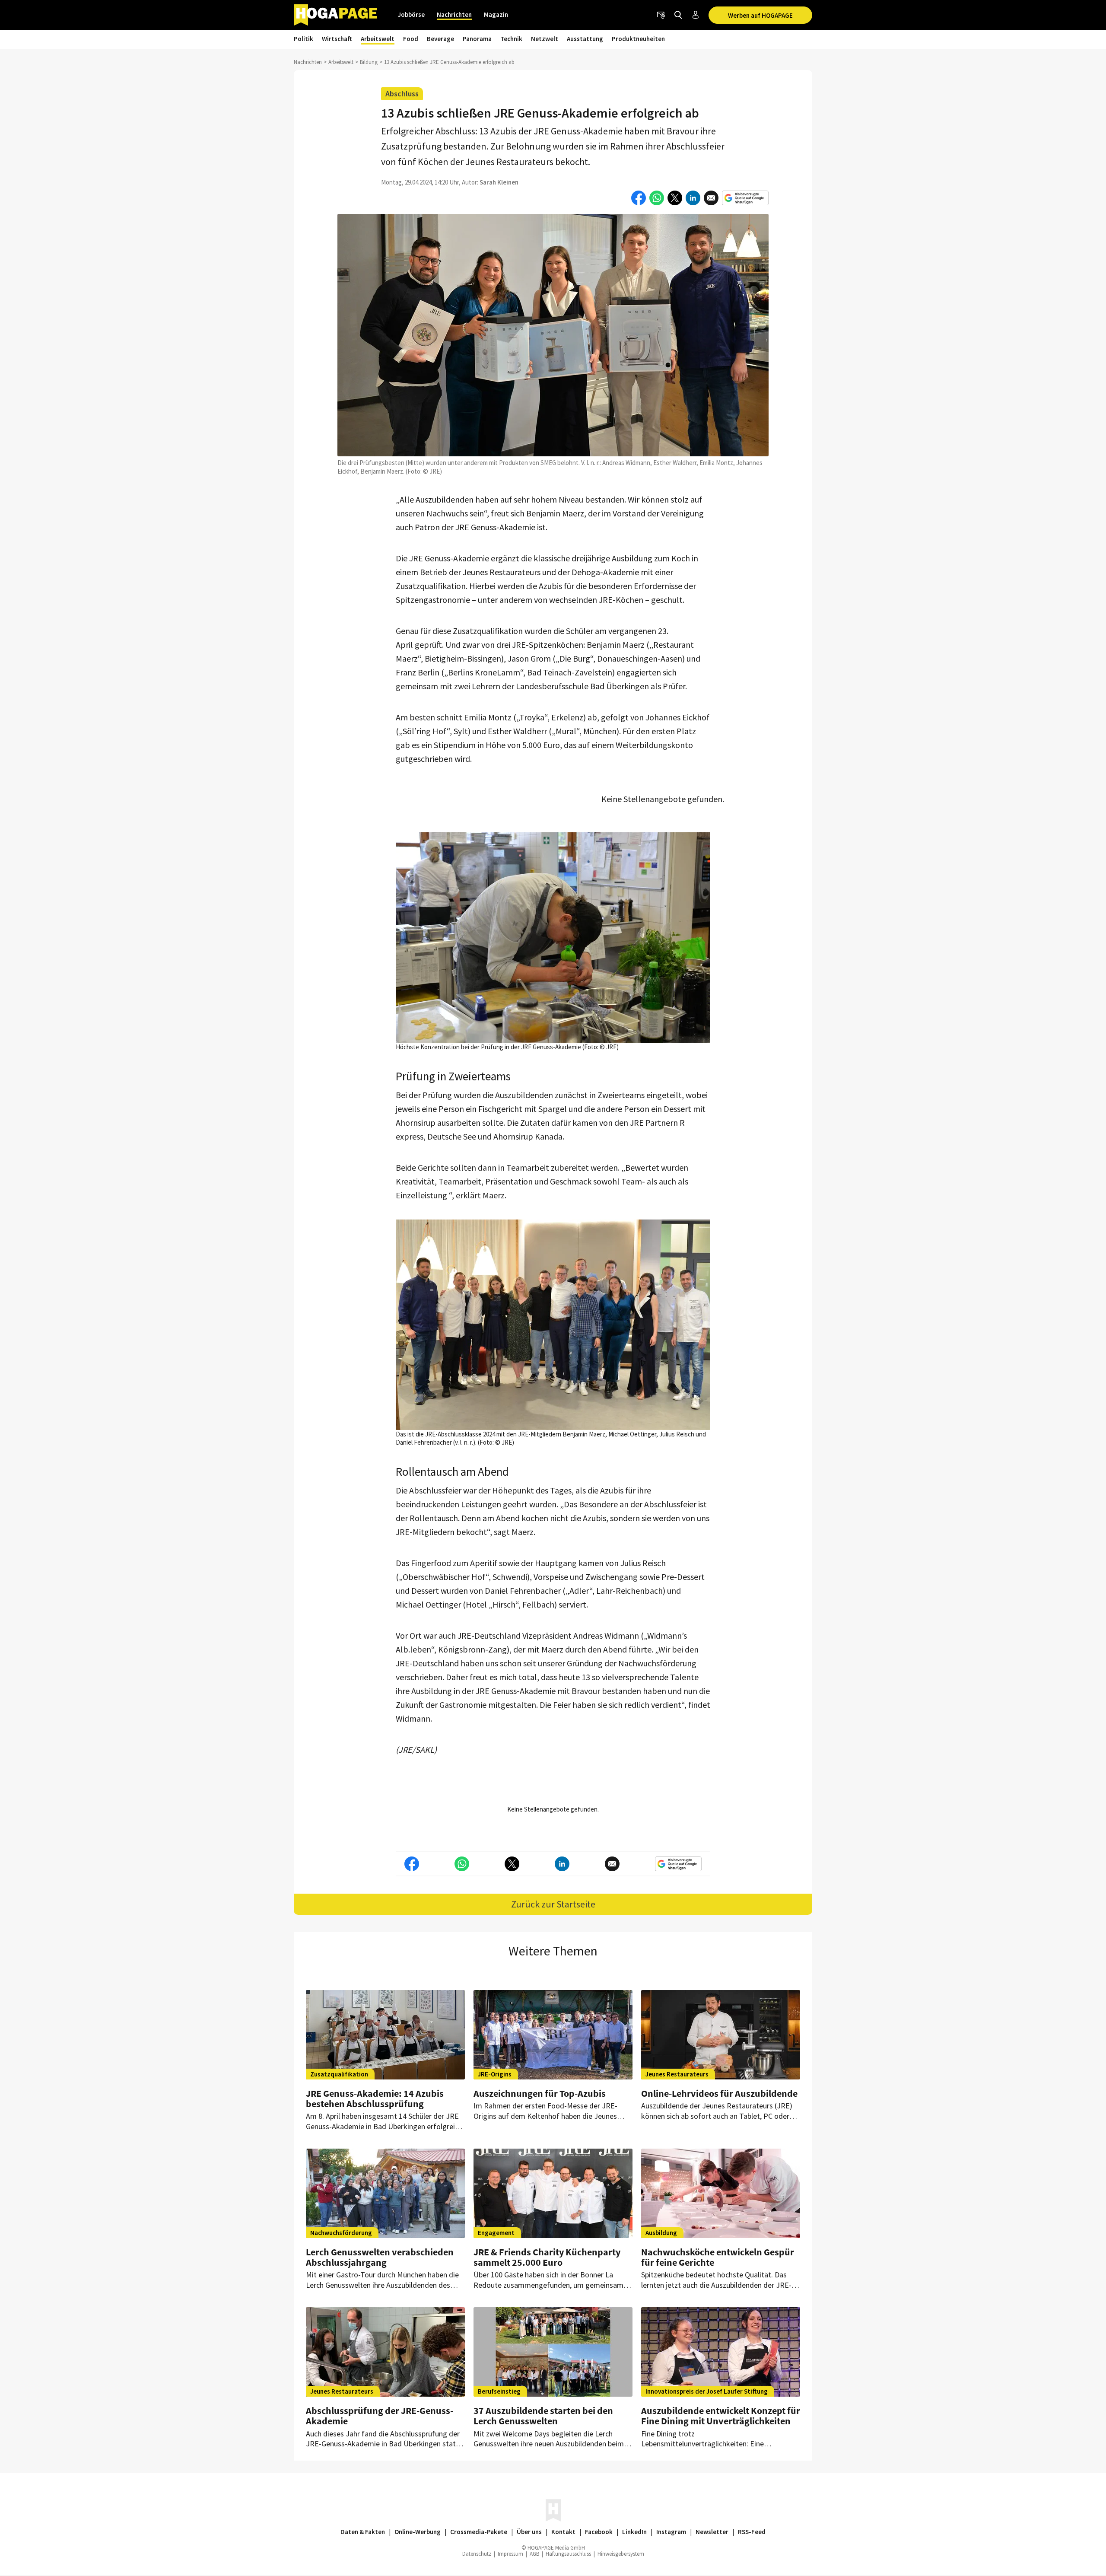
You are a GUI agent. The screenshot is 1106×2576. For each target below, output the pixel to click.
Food (411, 39)
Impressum (510, 2554)
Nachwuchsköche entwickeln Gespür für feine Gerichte (718, 2257)
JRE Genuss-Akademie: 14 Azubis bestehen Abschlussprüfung (375, 2098)
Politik (304, 39)
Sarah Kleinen (499, 182)
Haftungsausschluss (568, 2554)
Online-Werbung (418, 2532)
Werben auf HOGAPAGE (760, 15)
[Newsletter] (661, 15)
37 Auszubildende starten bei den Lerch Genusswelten (543, 2416)
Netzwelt (545, 39)
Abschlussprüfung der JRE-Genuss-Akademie (380, 2416)
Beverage (440, 39)
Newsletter (712, 2532)
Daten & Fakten (363, 2532)
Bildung (369, 62)
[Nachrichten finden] (678, 15)
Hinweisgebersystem (621, 2554)
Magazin (496, 14)
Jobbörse (411, 14)
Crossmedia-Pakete (479, 2532)
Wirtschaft (337, 39)
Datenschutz (477, 2554)
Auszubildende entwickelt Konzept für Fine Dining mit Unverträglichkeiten (721, 2416)
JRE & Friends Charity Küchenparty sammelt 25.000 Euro (547, 2257)
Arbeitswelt (378, 39)
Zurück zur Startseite (553, 1904)
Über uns (529, 2532)
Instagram (671, 2532)
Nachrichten (454, 14)
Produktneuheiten (638, 39)
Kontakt (563, 2532)
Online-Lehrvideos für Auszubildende (719, 2093)
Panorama (477, 39)
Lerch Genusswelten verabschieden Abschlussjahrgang (380, 2257)
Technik (511, 39)
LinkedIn (634, 2532)
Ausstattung (585, 39)
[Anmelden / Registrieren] (696, 15)
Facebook (599, 2532)
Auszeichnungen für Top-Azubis (540, 2093)
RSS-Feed (752, 2532)
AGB (534, 2554)
